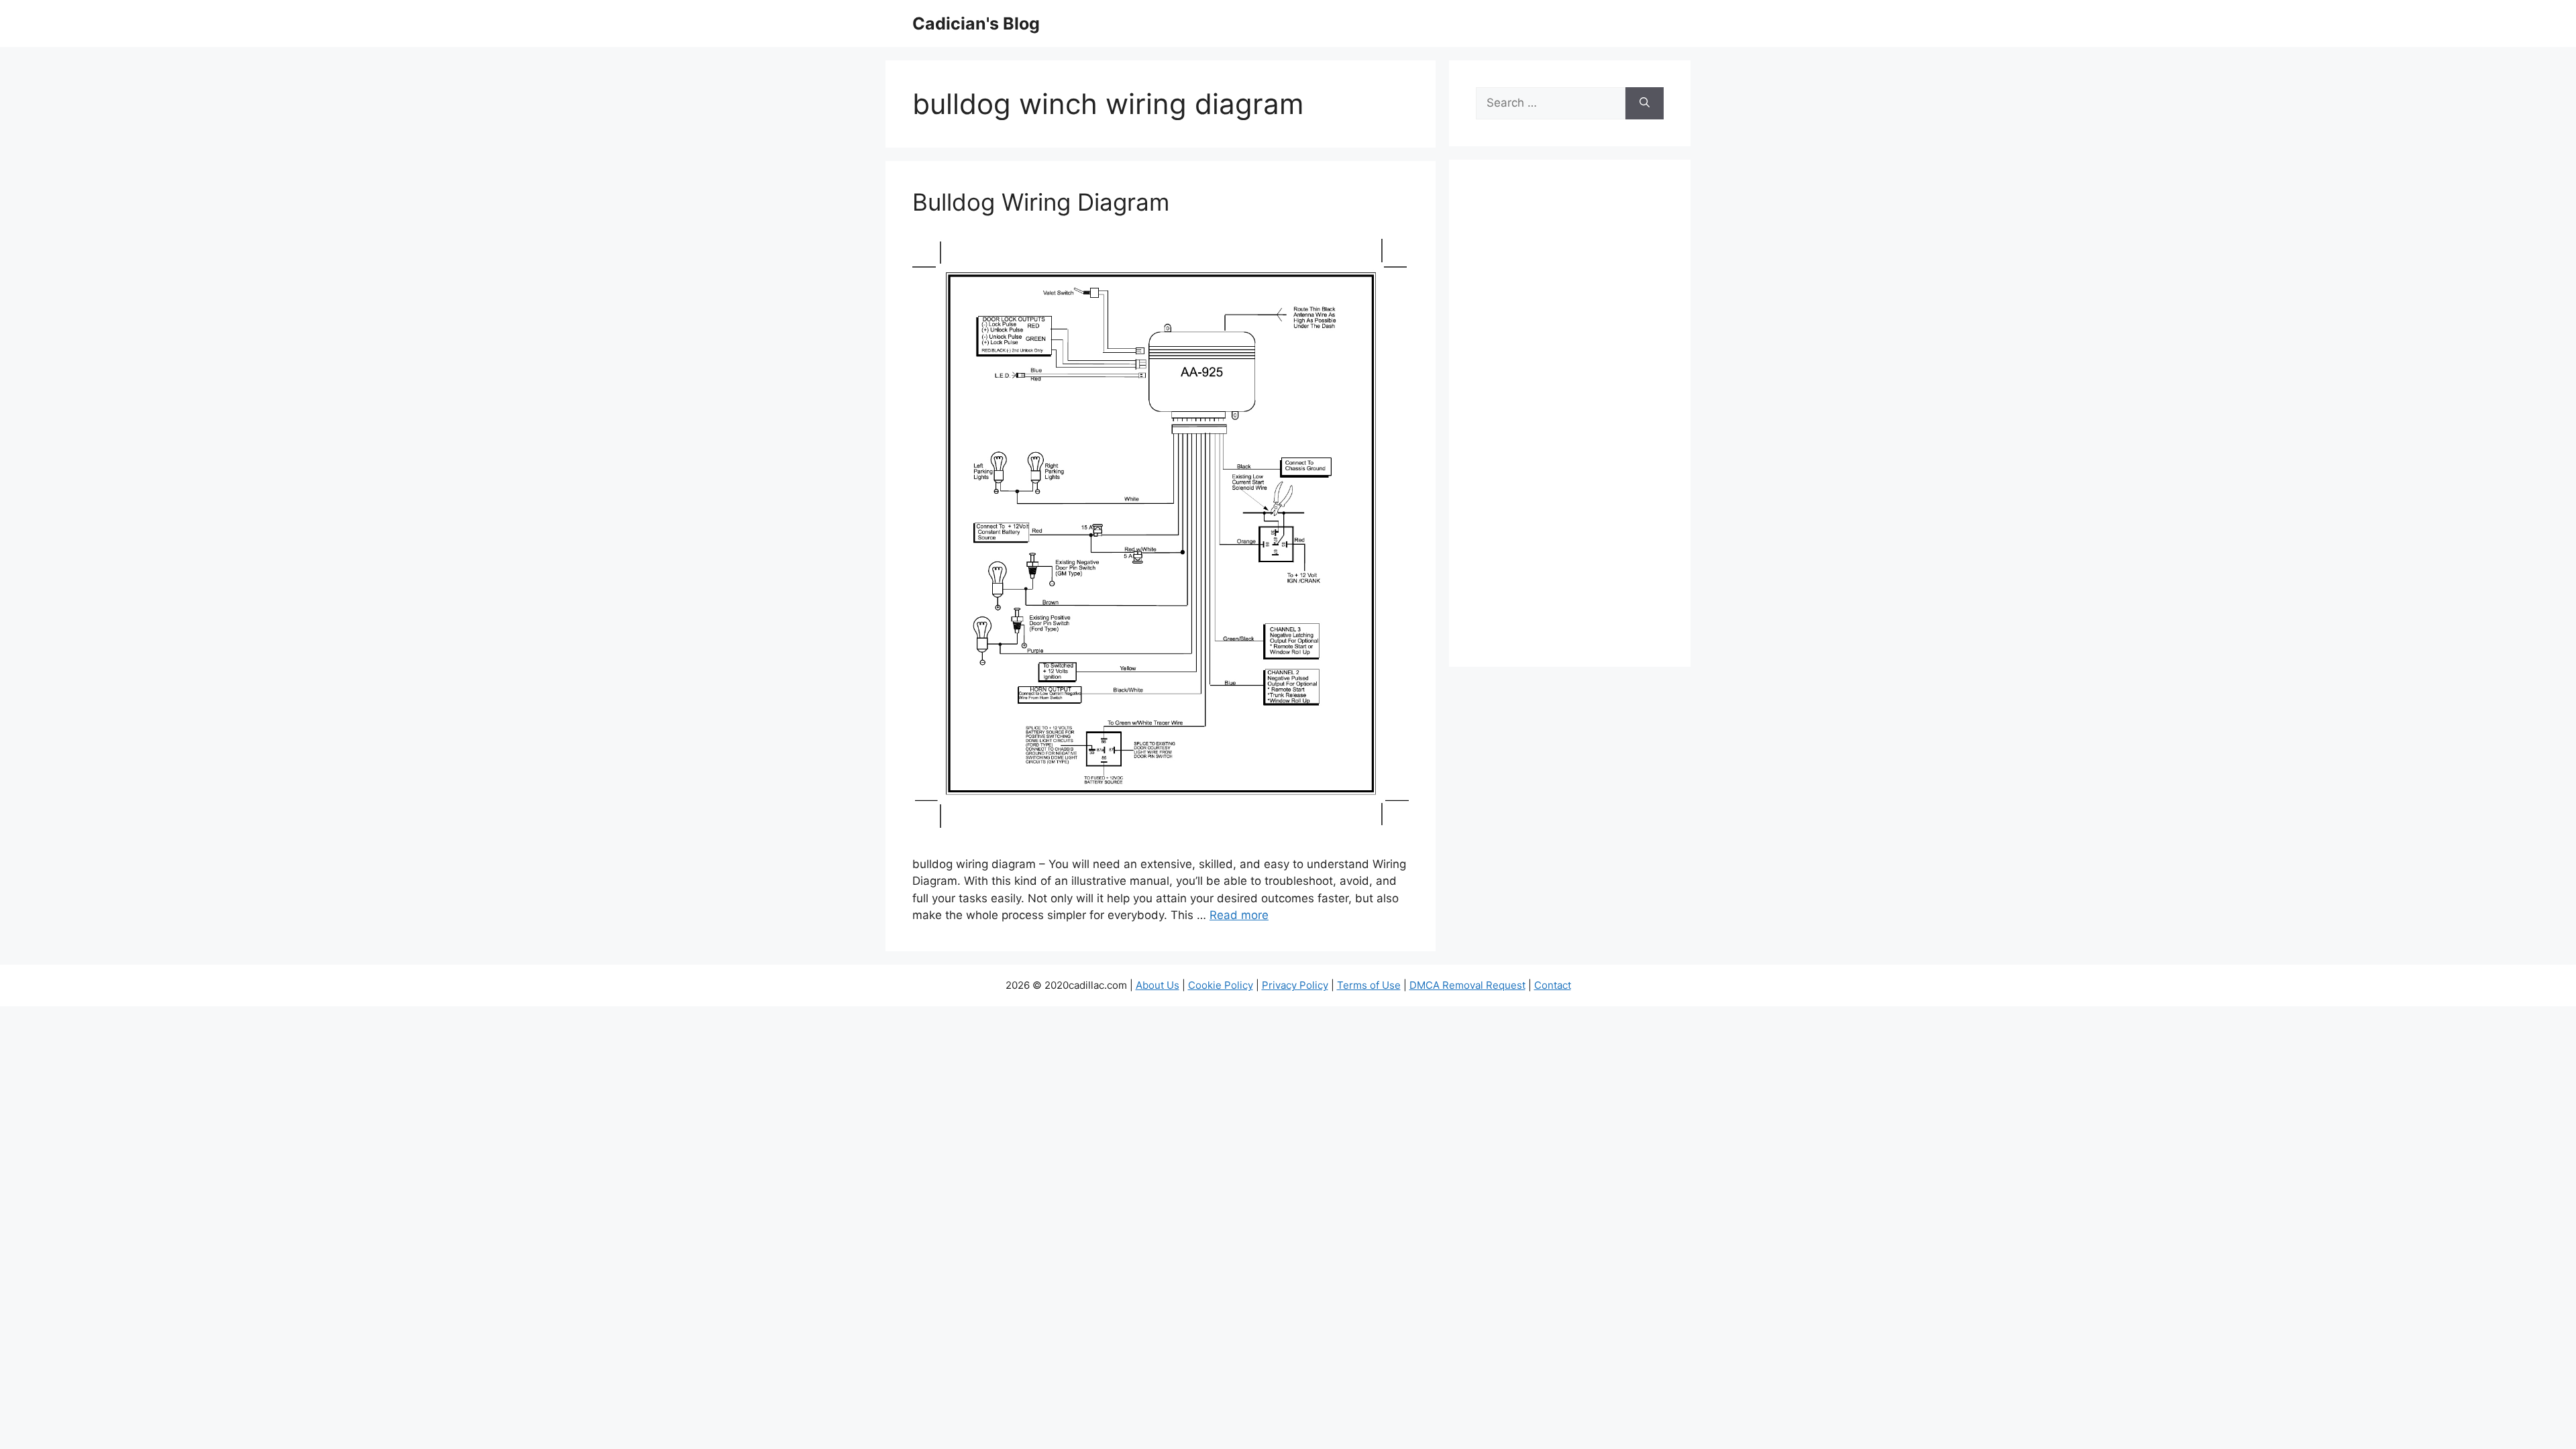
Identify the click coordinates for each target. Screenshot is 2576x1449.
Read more (1239, 915)
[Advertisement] (1570, 422)
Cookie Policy (1221, 985)
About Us (1158, 985)
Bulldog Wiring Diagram (1041, 202)
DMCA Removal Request (1467, 985)
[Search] (1645, 103)
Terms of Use (1369, 985)
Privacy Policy (1295, 985)
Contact (1553, 985)
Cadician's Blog (976, 23)
